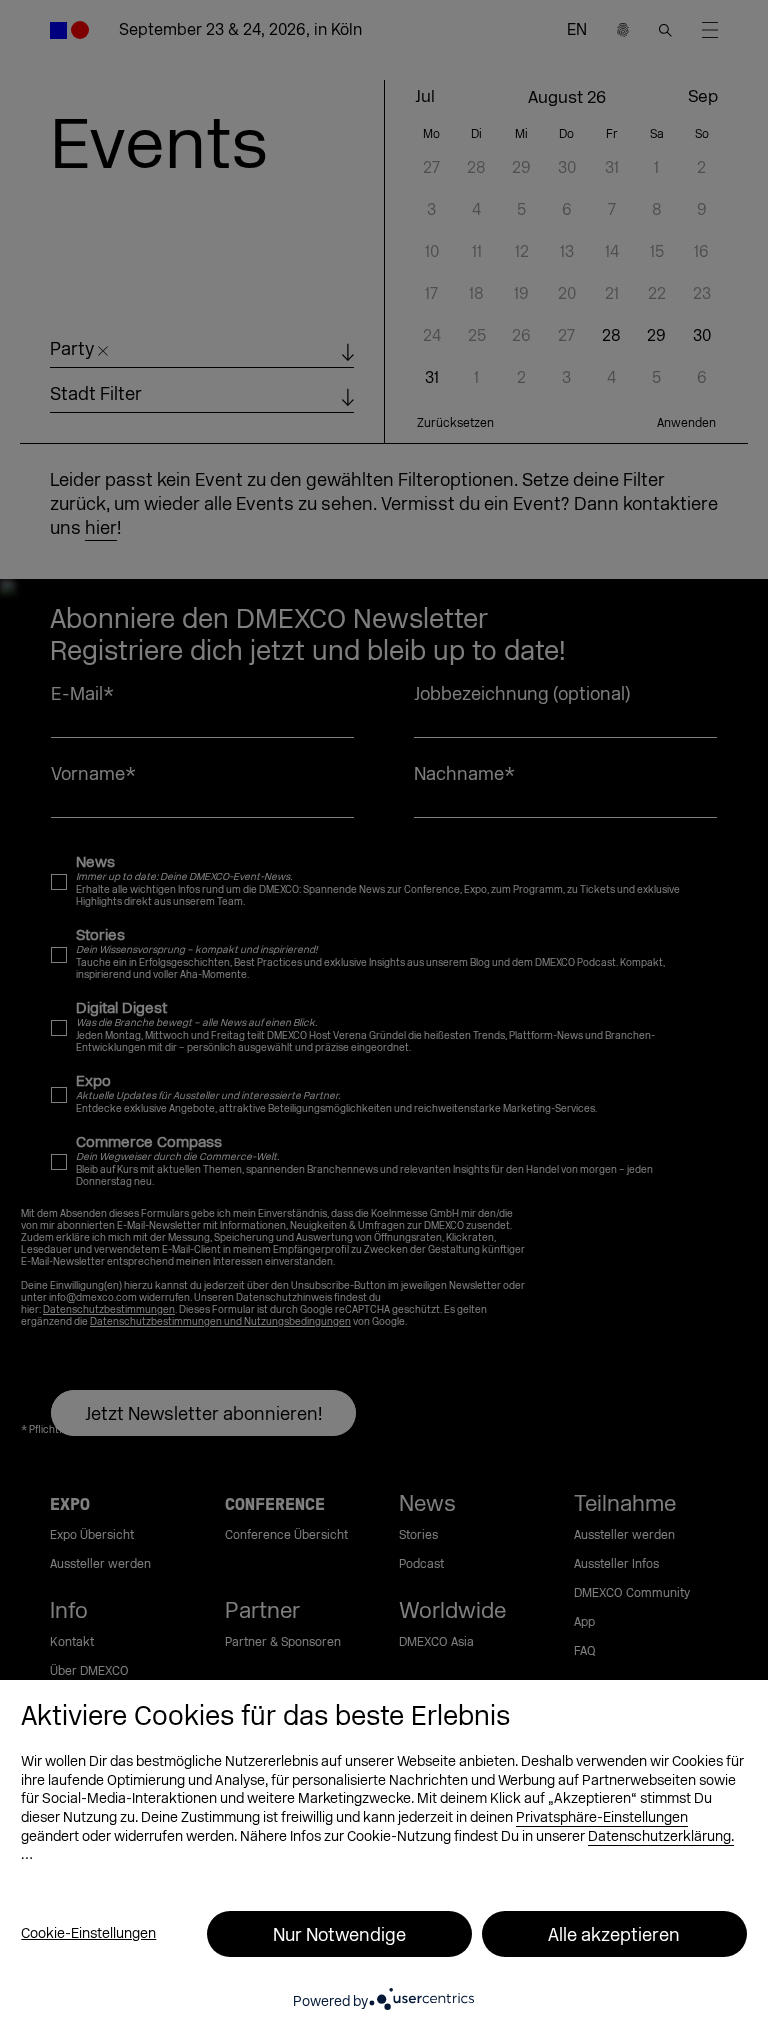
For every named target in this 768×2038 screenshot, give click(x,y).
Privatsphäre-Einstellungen (602, 1817)
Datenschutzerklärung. (661, 1836)
